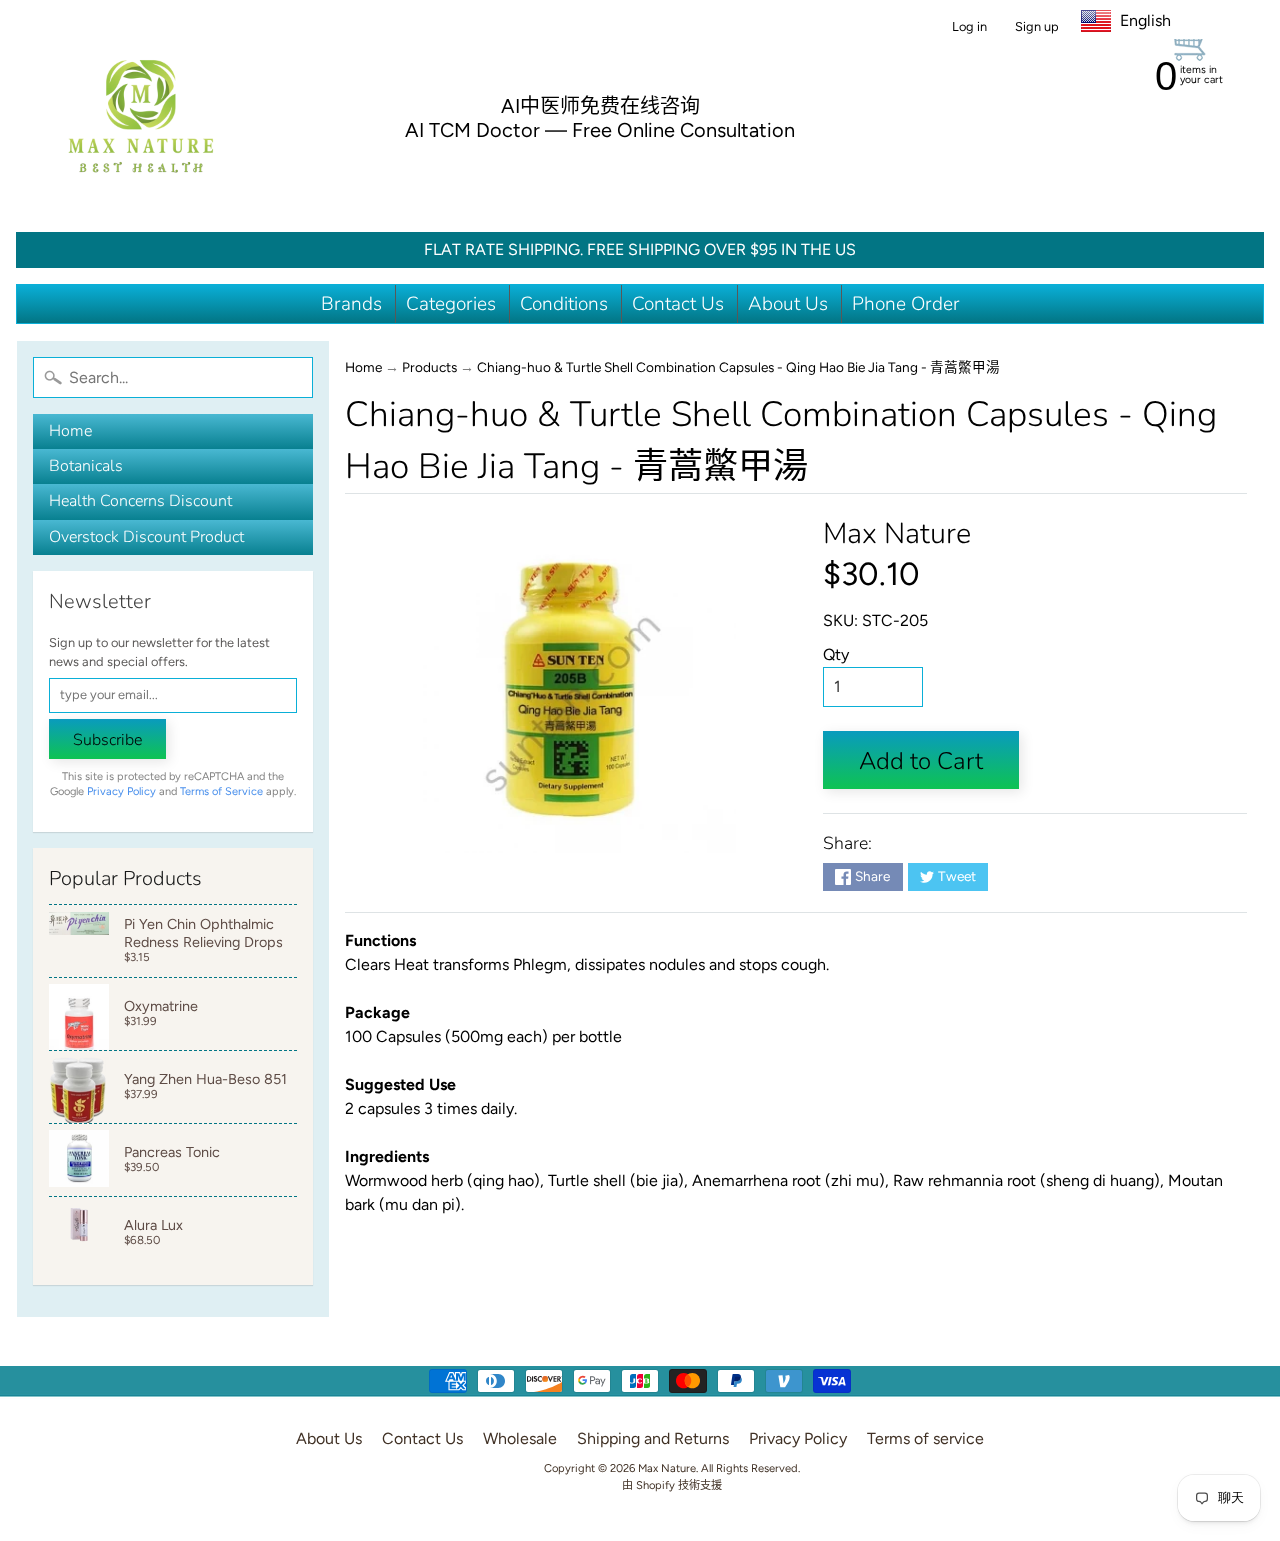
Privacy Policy (121, 791)
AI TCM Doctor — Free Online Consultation (600, 130)
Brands (351, 304)
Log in (969, 27)
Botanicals (86, 466)
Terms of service (925, 1438)
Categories (451, 304)
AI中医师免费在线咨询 (600, 106)
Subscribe (107, 740)
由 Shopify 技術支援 (672, 1485)
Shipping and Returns (653, 1438)
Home (70, 431)
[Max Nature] (141, 116)
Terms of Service (221, 791)
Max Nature (897, 533)
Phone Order (906, 304)
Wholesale (520, 1438)
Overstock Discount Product (146, 537)
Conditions (564, 304)
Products (429, 367)
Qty (836, 654)
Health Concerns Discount (140, 501)
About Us (788, 304)
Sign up (1037, 27)
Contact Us (678, 304)
